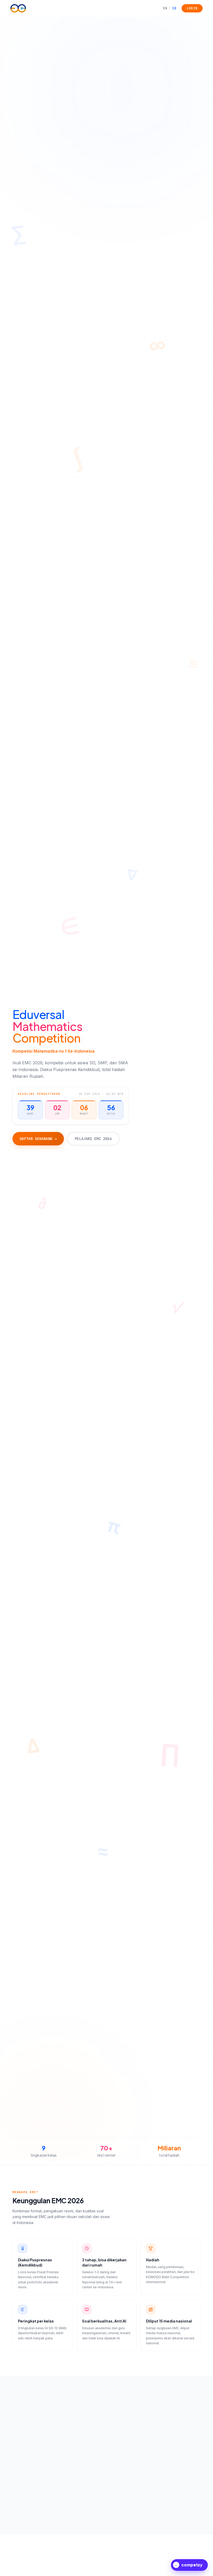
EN (165, 8)
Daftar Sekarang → (38, 1139)
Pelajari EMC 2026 (93, 1139)
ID (173, 8)
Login (192, 8)
